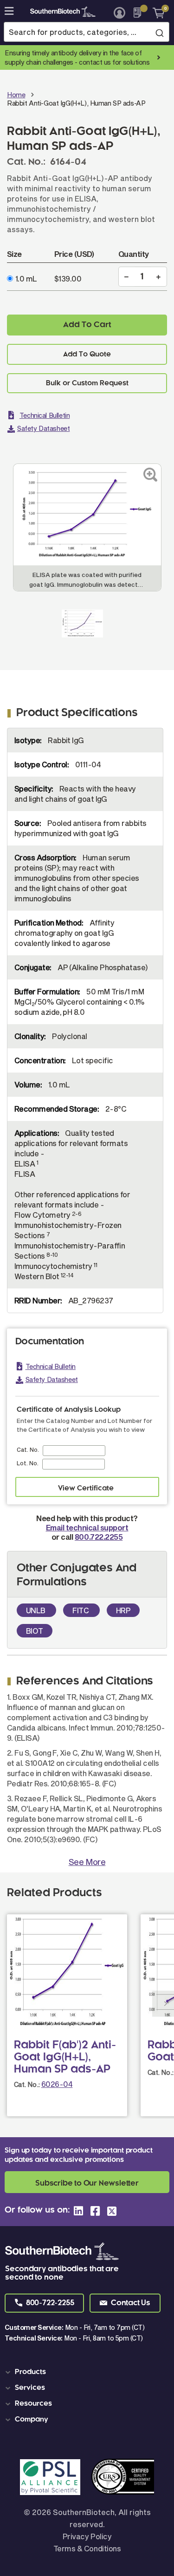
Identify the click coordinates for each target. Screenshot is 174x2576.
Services (30, 2388)
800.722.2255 (99, 1537)
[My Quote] (140, 13)
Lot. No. (28, 1463)
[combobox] (87, 32)
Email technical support (87, 1527)
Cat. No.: (27, 2084)
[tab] (89, 2372)
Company (32, 2420)
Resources (33, 2404)
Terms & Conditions (87, 2548)
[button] (44, 2303)
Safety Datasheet (43, 428)
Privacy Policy (87, 2536)
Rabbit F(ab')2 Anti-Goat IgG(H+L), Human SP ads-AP (65, 2058)
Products (30, 2372)
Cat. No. (28, 1449)
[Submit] (159, 33)
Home (16, 95)
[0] (155, 13)
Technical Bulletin (45, 415)
